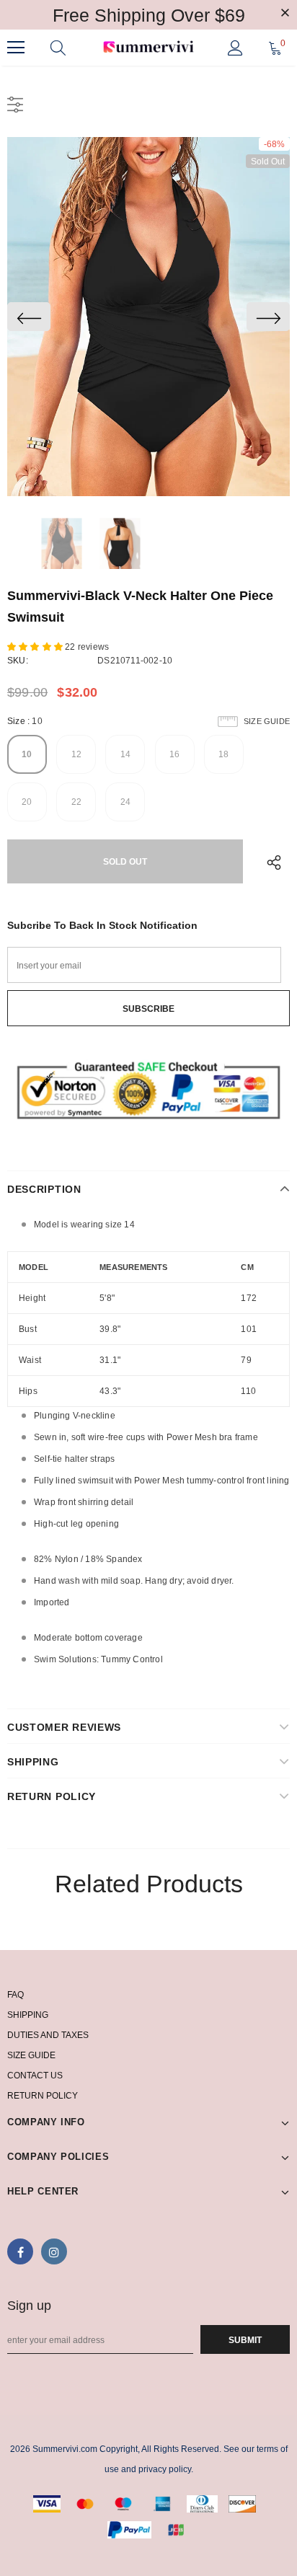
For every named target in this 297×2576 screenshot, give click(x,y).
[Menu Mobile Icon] (16, 48)
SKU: (18, 661)
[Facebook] (20, 2251)
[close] (285, 14)
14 (125, 754)
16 (174, 754)
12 (76, 754)
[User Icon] (235, 48)
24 (125, 802)
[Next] (268, 317)
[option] (148, 317)
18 (223, 754)
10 (27, 754)
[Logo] (148, 47)
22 (76, 802)
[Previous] (29, 317)
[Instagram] (54, 2251)
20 (27, 802)
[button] (36, 647)
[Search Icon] (58, 48)
